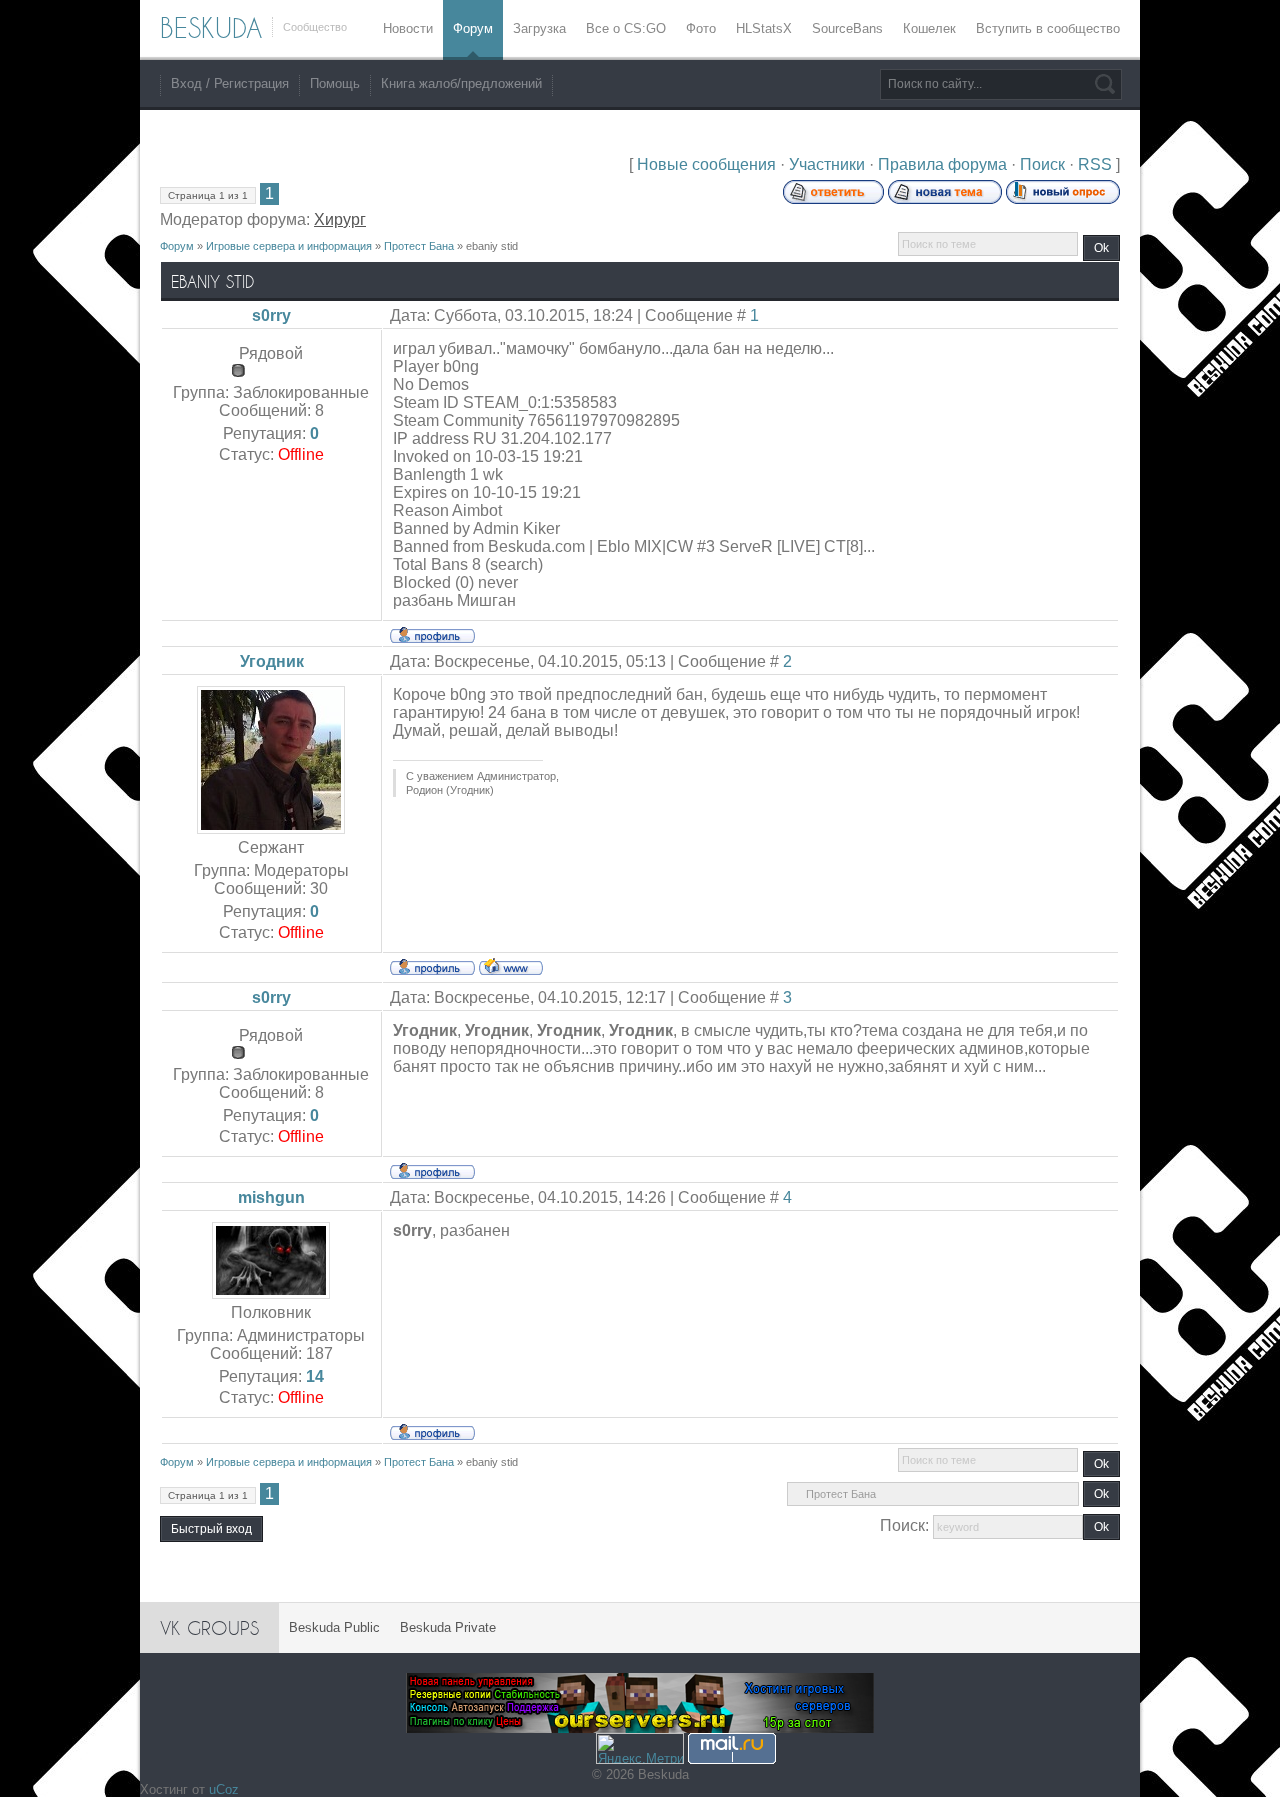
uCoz (224, 1789)
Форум (177, 246)
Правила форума (942, 164)
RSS (1095, 164)
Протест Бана (419, 246)
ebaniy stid (492, 246)
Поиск (1042, 164)
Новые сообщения (706, 164)
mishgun (271, 1197)
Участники (827, 164)
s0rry (271, 315)
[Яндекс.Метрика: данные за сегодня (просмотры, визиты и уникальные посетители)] (640, 1748)
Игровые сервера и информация (289, 246)
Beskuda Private (448, 1627)
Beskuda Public (334, 1627)
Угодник (272, 661)
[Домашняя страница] (511, 966)
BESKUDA (211, 28)
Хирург (340, 219)
